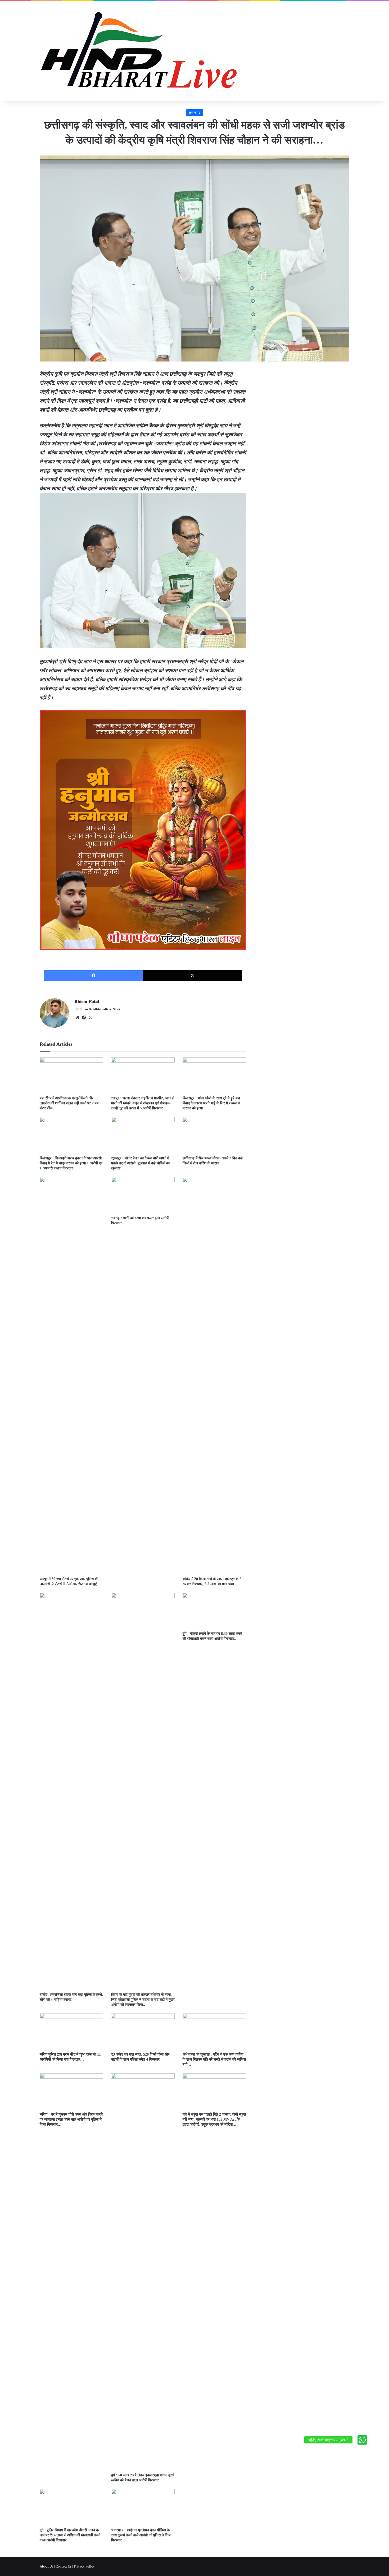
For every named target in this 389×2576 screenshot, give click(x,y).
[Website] (78, 1018)
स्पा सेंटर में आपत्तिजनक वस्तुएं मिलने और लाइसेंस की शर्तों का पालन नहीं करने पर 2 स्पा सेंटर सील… (69, 1103)
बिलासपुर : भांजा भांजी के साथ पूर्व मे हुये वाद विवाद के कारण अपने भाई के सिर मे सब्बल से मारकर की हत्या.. (211, 1103)
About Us (46, 2566)
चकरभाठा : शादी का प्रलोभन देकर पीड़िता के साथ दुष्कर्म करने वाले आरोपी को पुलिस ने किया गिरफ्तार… (141, 2535)
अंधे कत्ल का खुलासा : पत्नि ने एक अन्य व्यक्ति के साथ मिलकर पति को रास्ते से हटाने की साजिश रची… (214, 2059)
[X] (192, 976)
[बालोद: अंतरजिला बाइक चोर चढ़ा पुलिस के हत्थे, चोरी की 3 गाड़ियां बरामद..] (71, 1791)
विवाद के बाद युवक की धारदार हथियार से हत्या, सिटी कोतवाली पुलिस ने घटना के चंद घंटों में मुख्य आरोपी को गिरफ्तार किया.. (143, 2000)
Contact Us (64, 2566)
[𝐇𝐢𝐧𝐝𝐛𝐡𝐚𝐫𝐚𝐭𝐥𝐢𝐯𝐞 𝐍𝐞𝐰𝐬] (139, 51)
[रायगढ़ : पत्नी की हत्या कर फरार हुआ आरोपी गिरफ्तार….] (143, 1195)
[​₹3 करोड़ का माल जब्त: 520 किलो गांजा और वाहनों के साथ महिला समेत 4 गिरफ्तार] (143, 2031)
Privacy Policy (84, 2566)
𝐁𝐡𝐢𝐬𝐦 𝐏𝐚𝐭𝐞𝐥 (87, 1001)
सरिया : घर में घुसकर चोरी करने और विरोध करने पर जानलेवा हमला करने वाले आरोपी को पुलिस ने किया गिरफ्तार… (71, 2119)
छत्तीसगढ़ (195, 113)
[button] (362, 2440)
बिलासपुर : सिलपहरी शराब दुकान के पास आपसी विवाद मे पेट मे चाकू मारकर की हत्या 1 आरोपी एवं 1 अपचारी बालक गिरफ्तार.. (71, 1163)
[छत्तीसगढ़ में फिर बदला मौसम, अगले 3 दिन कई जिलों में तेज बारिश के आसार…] (214, 1135)
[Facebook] (93, 976)
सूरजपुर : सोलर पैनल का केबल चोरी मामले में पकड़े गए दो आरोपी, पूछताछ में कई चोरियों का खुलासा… (140, 1163)
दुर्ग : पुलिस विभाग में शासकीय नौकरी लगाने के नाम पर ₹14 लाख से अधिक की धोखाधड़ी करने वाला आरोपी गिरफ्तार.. (70, 2535)
